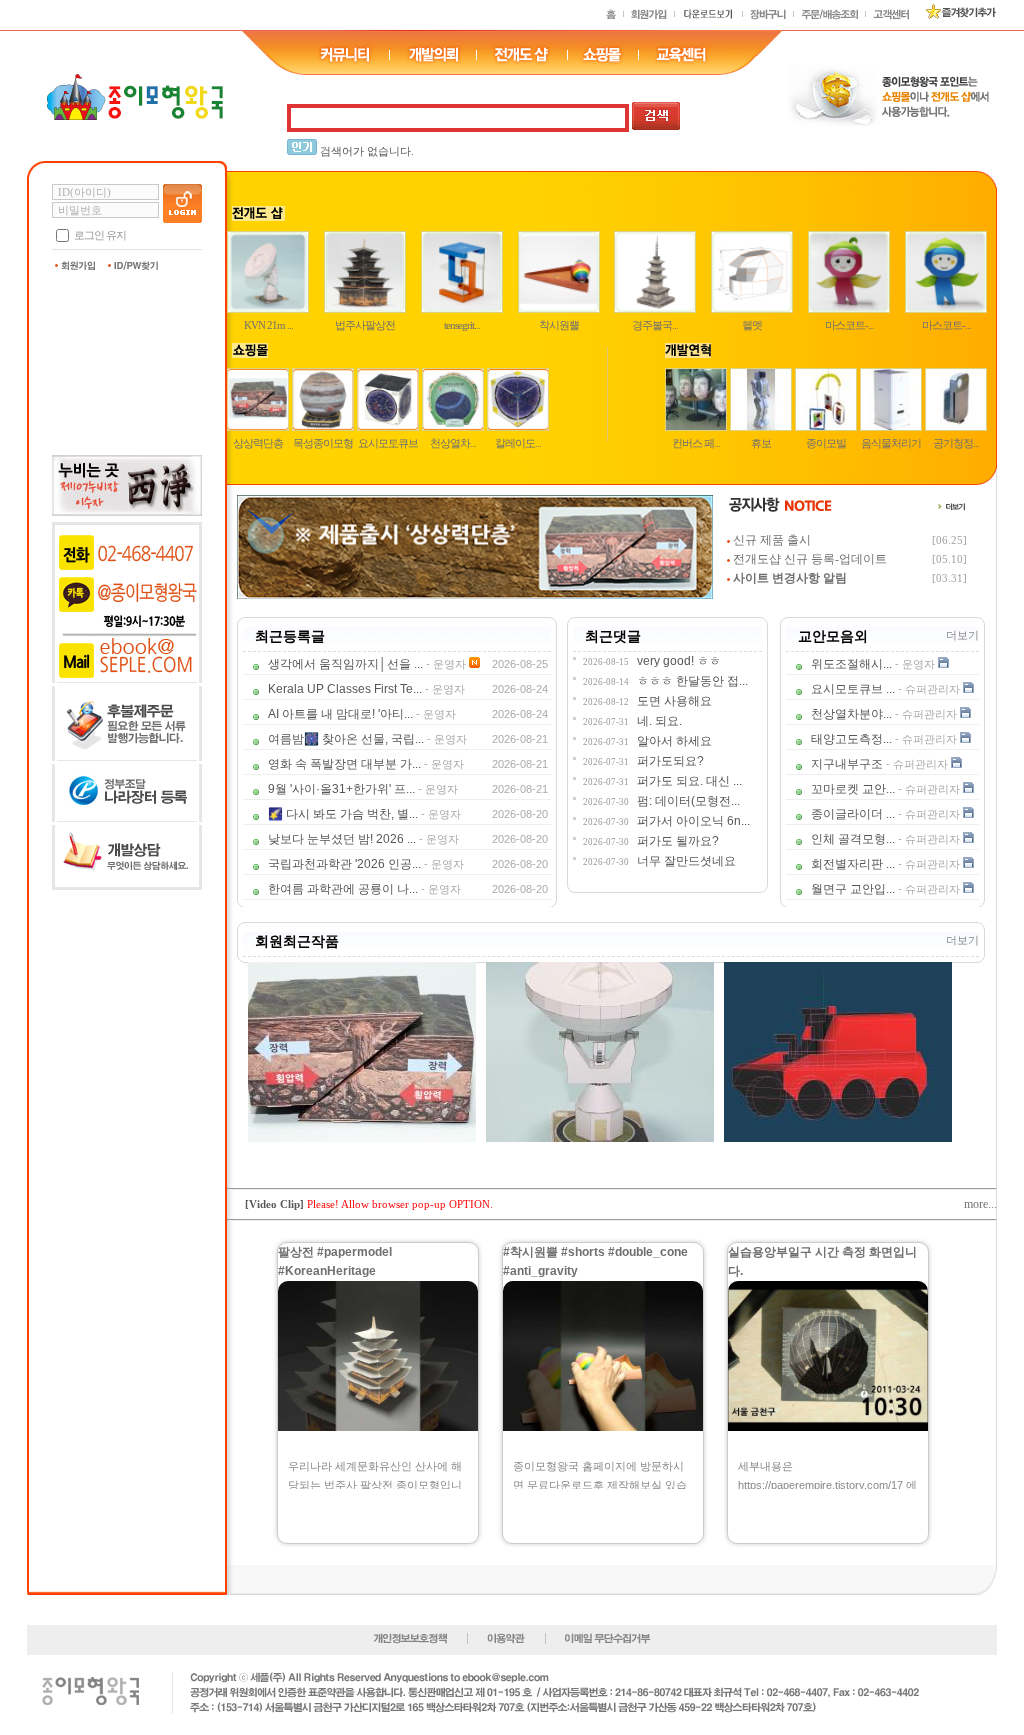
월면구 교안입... (853, 889)
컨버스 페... (696, 443)
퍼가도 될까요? (678, 841)
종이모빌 (826, 443)
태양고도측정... (851, 739)
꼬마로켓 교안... (853, 789)
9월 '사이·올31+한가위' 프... (341, 789)
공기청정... (956, 443)
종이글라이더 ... (853, 814)
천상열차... (453, 443)
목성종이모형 (323, 443)
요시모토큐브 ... (853, 689)
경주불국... (655, 325)
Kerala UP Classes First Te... (345, 689)
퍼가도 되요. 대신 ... (689, 781)
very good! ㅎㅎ (679, 661)
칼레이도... (518, 443)
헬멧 (752, 325)
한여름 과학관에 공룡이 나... (343, 889)
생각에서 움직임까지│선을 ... (345, 664)
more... (980, 1204)
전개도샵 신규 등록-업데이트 (810, 559)
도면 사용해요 (674, 701)
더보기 (962, 635)
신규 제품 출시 (772, 540)
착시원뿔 (559, 325)
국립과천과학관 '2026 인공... (344, 864)
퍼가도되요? (670, 761)
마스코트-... (849, 325)
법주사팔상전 (365, 325)
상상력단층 (258, 443)
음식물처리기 (891, 443)
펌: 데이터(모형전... (688, 801)
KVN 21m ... (268, 325)
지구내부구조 (847, 764)
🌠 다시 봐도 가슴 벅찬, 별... (343, 814)
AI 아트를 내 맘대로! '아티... (340, 714)
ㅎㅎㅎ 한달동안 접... (692, 681)
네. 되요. (659, 721)
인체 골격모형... (853, 839)
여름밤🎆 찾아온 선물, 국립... (346, 739)
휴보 (761, 443)
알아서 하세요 (674, 741)
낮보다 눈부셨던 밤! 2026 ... (342, 839)
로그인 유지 (100, 235)
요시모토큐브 (388, 443)
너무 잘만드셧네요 (686, 861)
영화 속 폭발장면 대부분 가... (344, 764)
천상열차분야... (851, 714)
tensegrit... (462, 325)
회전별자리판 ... (853, 864)
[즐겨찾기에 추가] (953, 16)
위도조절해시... (851, 664)
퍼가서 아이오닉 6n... (693, 821)
